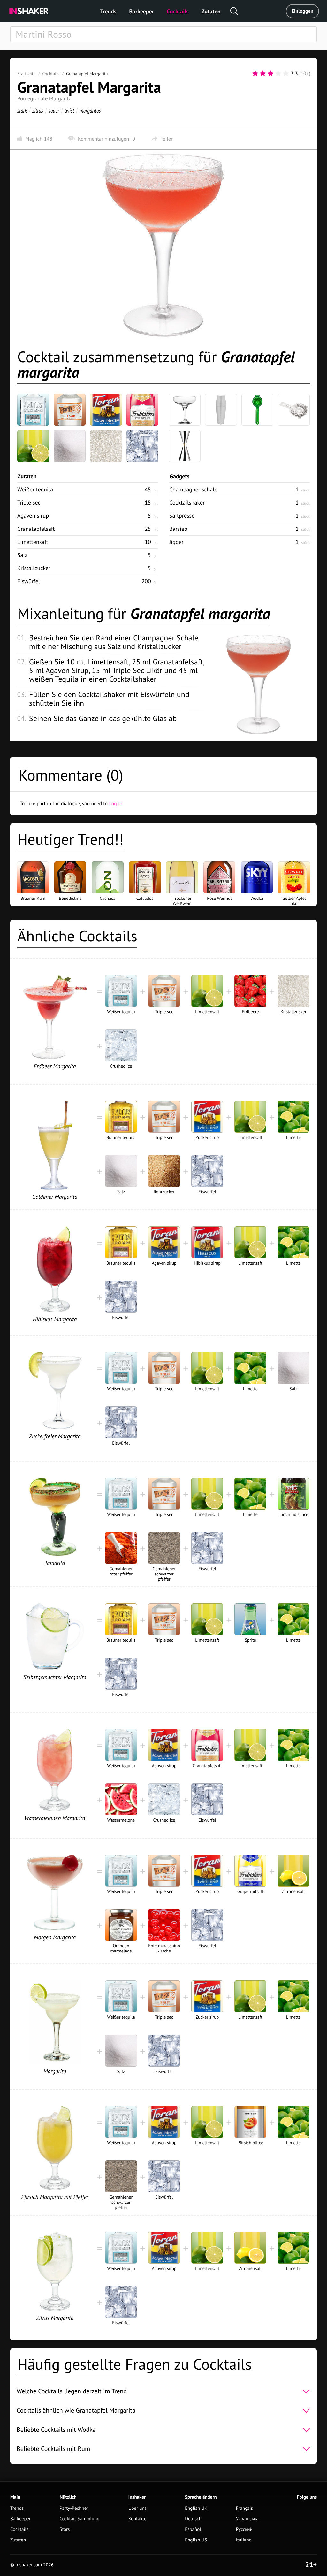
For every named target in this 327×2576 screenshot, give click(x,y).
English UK (196, 2508)
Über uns (137, 2508)
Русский (244, 2529)
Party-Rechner (74, 2508)
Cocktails (178, 11)
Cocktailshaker (187, 503)
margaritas (90, 110)
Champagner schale (193, 489)
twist (69, 110)
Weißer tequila (35, 489)
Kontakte (137, 2519)
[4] (278, 74)
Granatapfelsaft (36, 529)
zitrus (38, 110)
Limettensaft (33, 542)
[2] (263, 74)
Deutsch (193, 2519)
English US (196, 2540)
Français (244, 2508)
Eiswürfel (29, 581)
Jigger (176, 542)
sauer (54, 110)
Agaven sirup (33, 516)
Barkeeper (141, 11)
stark (22, 110)
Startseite (27, 74)
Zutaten (211, 11)
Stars (65, 2529)
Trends (108, 11)
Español (193, 2529)
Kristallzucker (34, 568)
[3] (270, 74)
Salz (22, 555)
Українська (247, 2519)
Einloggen (303, 11)
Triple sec (29, 503)
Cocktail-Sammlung (80, 2519)
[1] (255, 74)
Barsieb (178, 529)
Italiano (244, 2540)
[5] (286, 74)
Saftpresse (182, 516)
